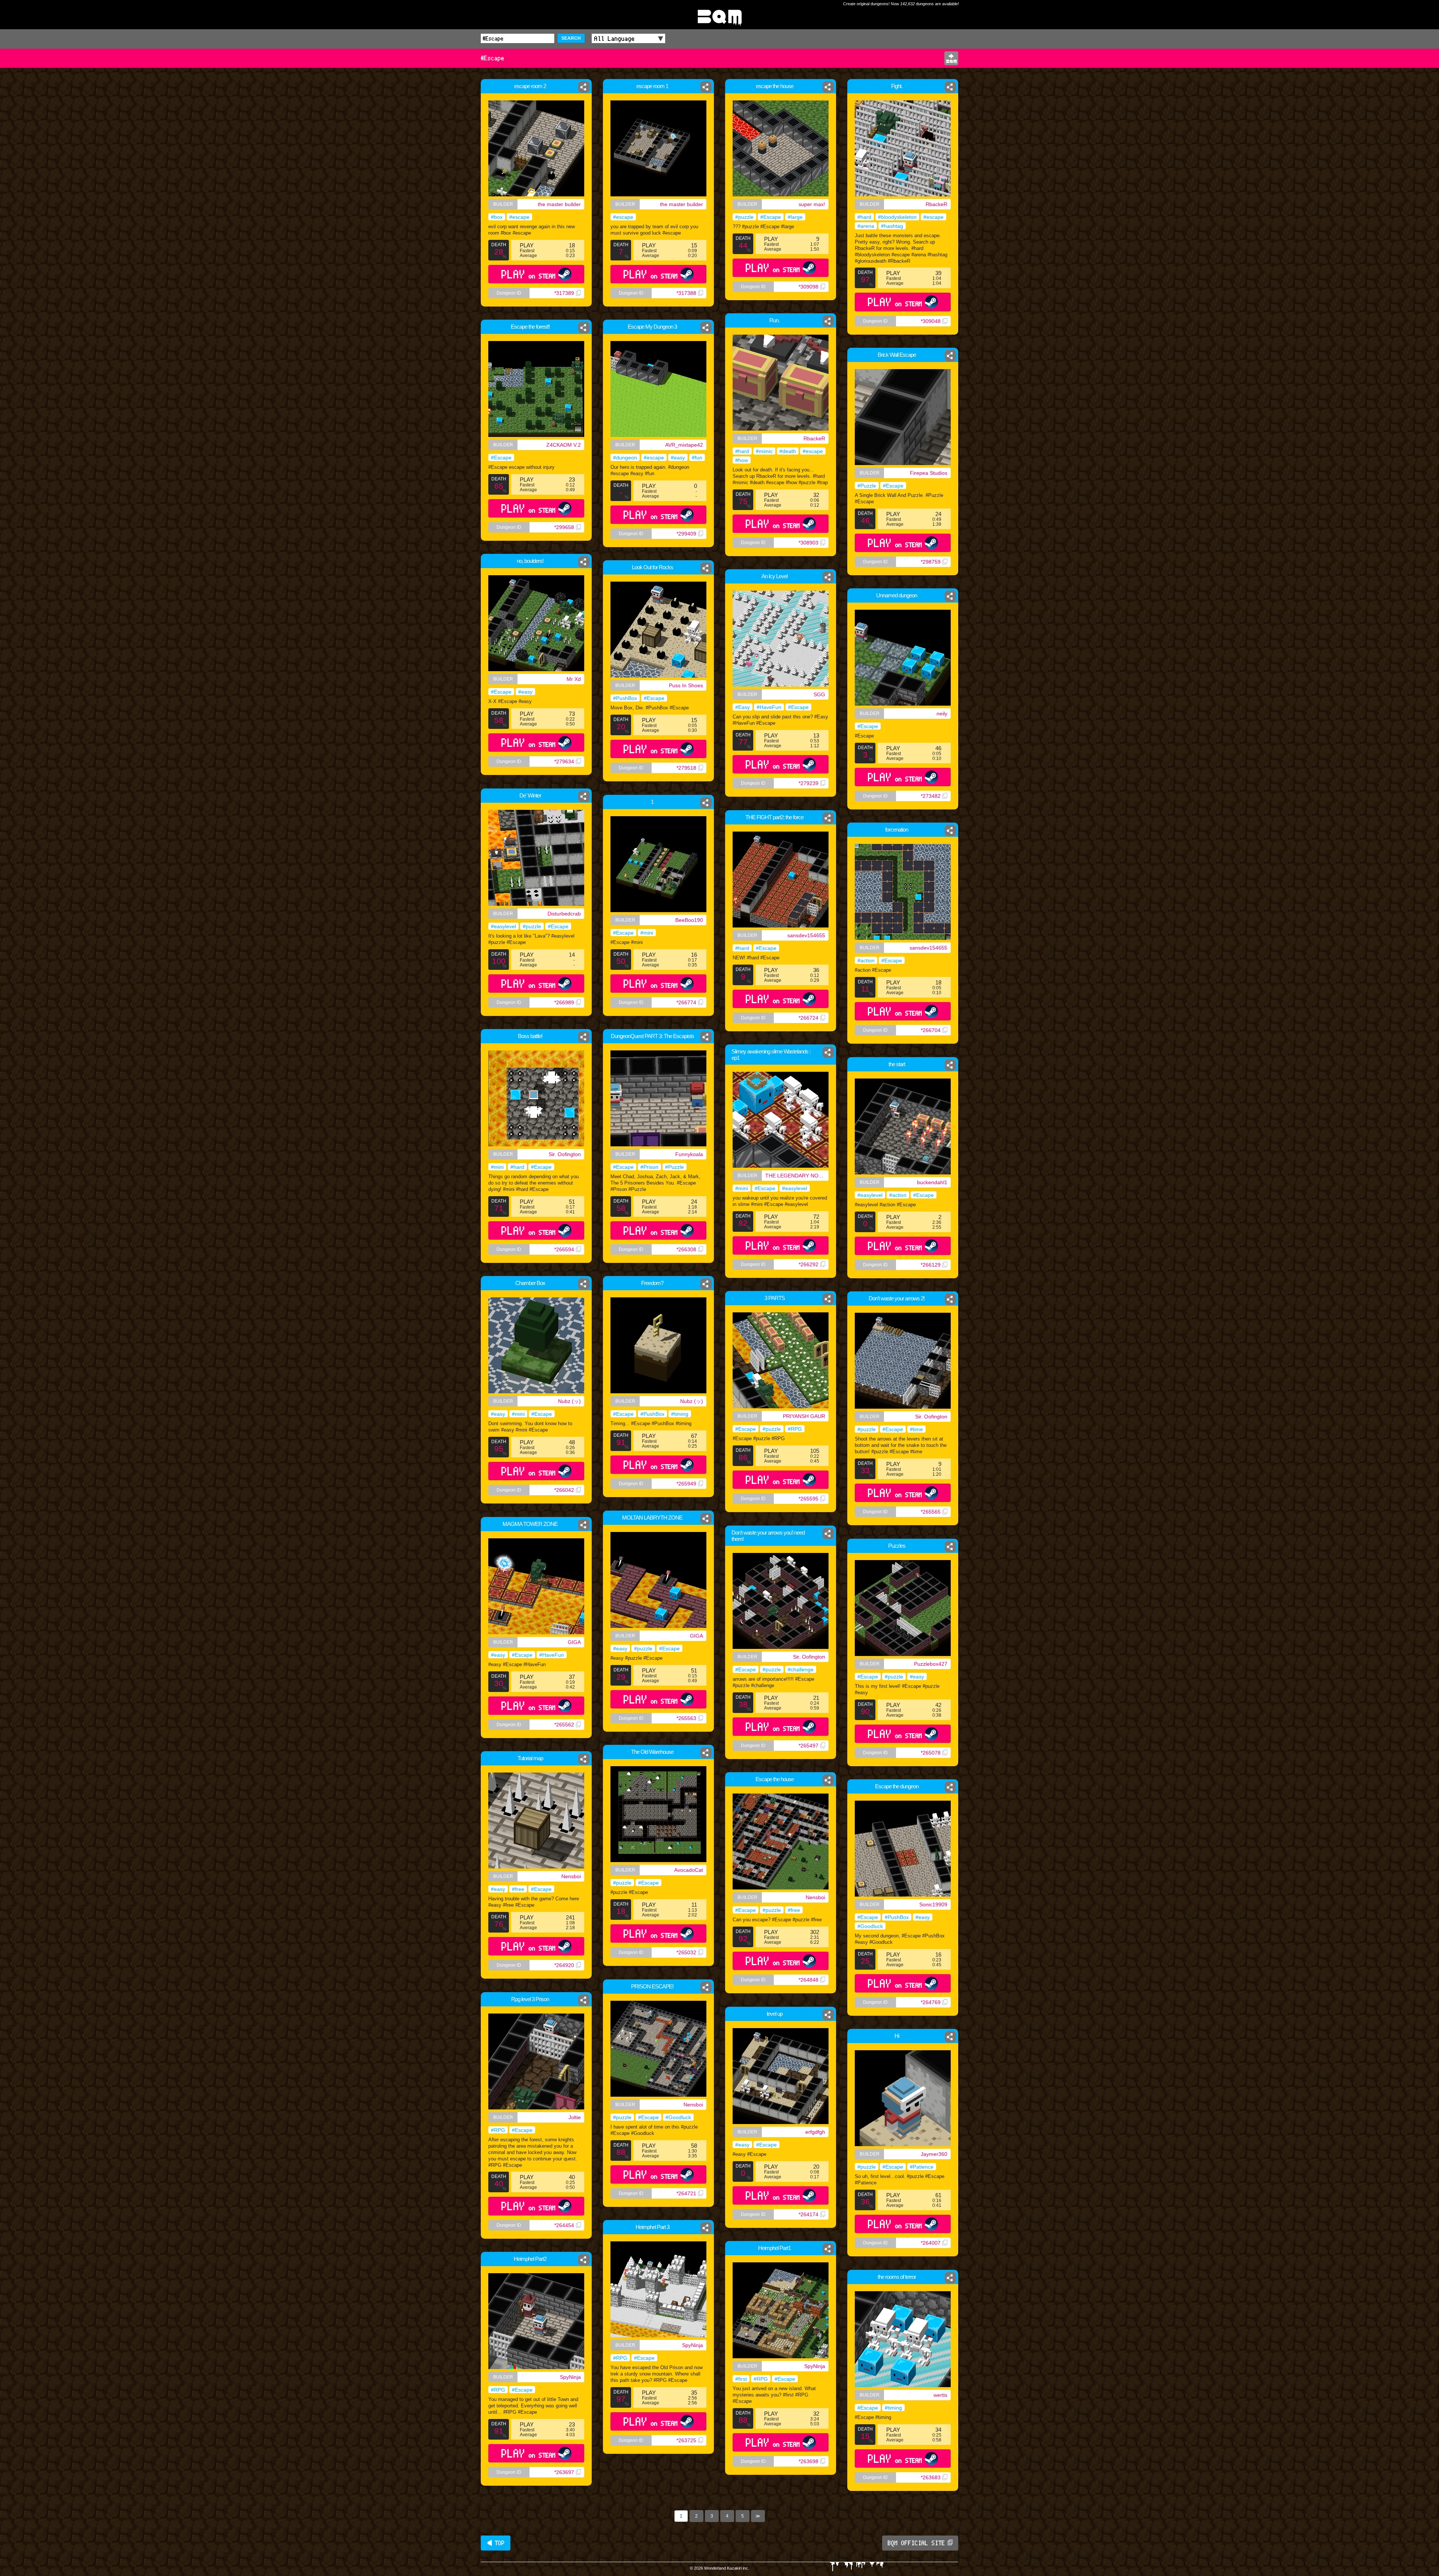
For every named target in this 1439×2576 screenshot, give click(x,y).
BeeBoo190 (689, 920)
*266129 (931, 1265)
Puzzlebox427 (931, 1664)
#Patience (922, 2167)
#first (741, 2379)
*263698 (809, 2461)
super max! (812, 204)
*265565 (931, 1512)
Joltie (575, 2117)
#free (518, 1889)
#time (916, 1429)
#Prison (649, 1167)
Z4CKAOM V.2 (564, 445)
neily (942, 714)
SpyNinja (693, 2345)
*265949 (686, 1484)
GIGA (696, 1636)
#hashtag (892, 226)
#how (742, 460)
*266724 (809, 1018)
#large (795, 217)
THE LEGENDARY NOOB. (796, 1176)
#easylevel (503, 926)
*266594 (564, 1249)
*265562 (564, 1725)
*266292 (809, 1264)
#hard (864, 217)
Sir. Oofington (565, 1154)
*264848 (809, 1980)
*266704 (931, 1030)
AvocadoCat (689, 1870)
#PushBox (625, 698)
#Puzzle (867, 486)
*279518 (686, 768)
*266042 (564, 1490)
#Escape (771, 217)
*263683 (931, 2477)
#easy (678, 458)
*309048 (931, 321)
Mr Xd (574, 679)
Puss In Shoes (686, 685)
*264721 (686, 2193)
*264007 (931, 2243)
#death (788, 451)
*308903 (809, 543)
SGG (819, 694)
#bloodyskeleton (897, 217)
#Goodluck (870, 1926)
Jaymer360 (934, 2154)
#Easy (743, 707)
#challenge (801, 1669)
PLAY (529, 274)
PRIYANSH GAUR (804, 1416)
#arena (866, 226)
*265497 (809, 1746)
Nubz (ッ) (569, 1401)
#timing (680, 1414)
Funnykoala (689, 1154)
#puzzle (744, 217)
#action (866, 960)
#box (497, 217)
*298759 (931, 562)
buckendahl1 (932, 1182)
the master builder (559, 204)
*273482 (931, 796)
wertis (940, 2395)
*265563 (686, 1718)
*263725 (686, 2440)
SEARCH (571, 38)
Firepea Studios (929, 473)
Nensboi (571, 1876)
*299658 (564, 527)
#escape (519, 217)
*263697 (564, 2472)
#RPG (795, 1429)
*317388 (686, 293)
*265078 (931, 1753)
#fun (697, 458)
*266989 (564, 1002)
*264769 (931, 2002)
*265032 (686, 1952)
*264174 (809, 2214)
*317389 (564, 293)
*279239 (809, 783)
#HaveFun (769, 707)
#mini (647, 933)
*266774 (686, 1002)
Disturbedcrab (564, 914)
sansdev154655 (806, 935)
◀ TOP (496, 2543)
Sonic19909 (933, 1904)
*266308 (686, 1249)
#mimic (764, 451)
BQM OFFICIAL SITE (916, 2543)
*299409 (686, 534)
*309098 (809, 287)
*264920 (564, 1965)
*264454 (564, 2225)
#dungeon (625, 458)
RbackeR (936, 204)
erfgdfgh (815, 2132)
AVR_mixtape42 (684, 445)
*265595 (809, 1499)
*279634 (564, 761)
